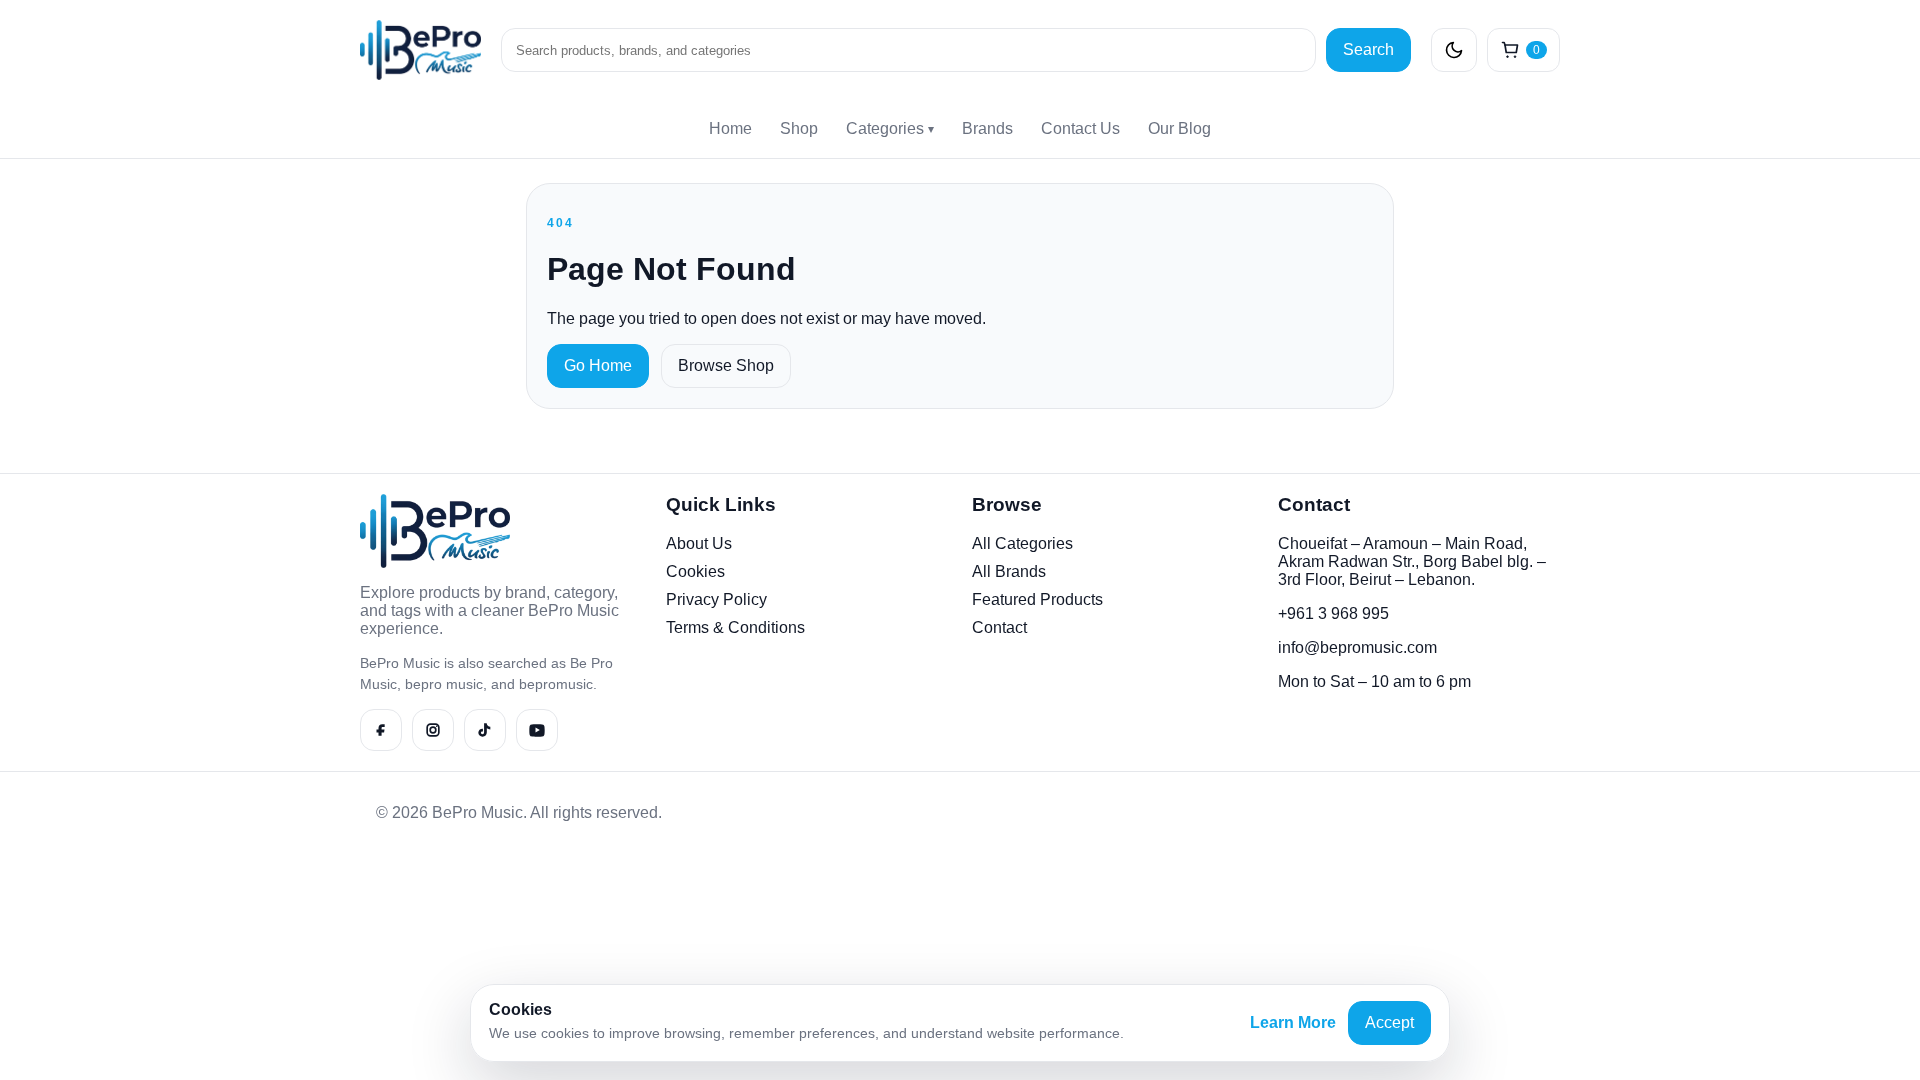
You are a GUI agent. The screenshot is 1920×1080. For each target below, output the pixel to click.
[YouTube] (537, 730)
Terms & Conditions (735, 627)
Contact (999, 627)
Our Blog (1179, 128)
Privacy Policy (716, 599)
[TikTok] (485, 730)
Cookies (695, 571)
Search (1368, 49)
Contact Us (1080, 128)
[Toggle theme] (1454, 50)
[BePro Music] (420, 50)
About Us (699, 543)
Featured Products (1037, 599)
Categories (890, 128)
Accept (1389, 1022)
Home (730, 128)
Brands (987, 128)
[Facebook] (381, 730)
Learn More (1293, 1022)
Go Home (598, 365)
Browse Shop (726, 365)
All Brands (1009, 571)
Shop (799, 128)
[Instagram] (433, 730)
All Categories (1022, 543)
